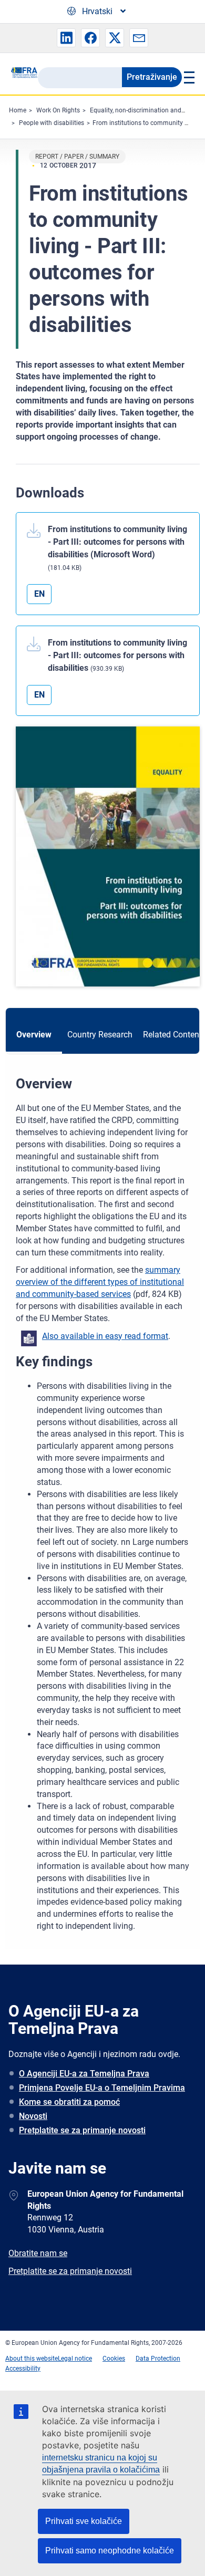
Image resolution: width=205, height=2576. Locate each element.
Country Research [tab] (100, 1035)
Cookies (114, 2359)
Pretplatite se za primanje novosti (82, 2130)
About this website (32, 2359)
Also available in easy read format (105, 1336)
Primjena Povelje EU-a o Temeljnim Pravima (102, 2088)
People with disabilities (52, 123)
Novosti (33, 2116)
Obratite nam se (38, 2253)
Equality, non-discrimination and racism (146, 110)
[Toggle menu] (188, 77)
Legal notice (75, 2359)
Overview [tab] (34, 1035)
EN (39, 594)
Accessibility (23, 2369)
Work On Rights (58, 110)
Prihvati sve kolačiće (84, 2521)
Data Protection (158, 2359)
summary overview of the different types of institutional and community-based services (100, 1282)
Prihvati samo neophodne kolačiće (110, 2551)
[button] (66, 38)
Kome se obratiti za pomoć (69, 2102)
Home (18, 110)
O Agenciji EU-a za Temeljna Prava (84, 2074)
